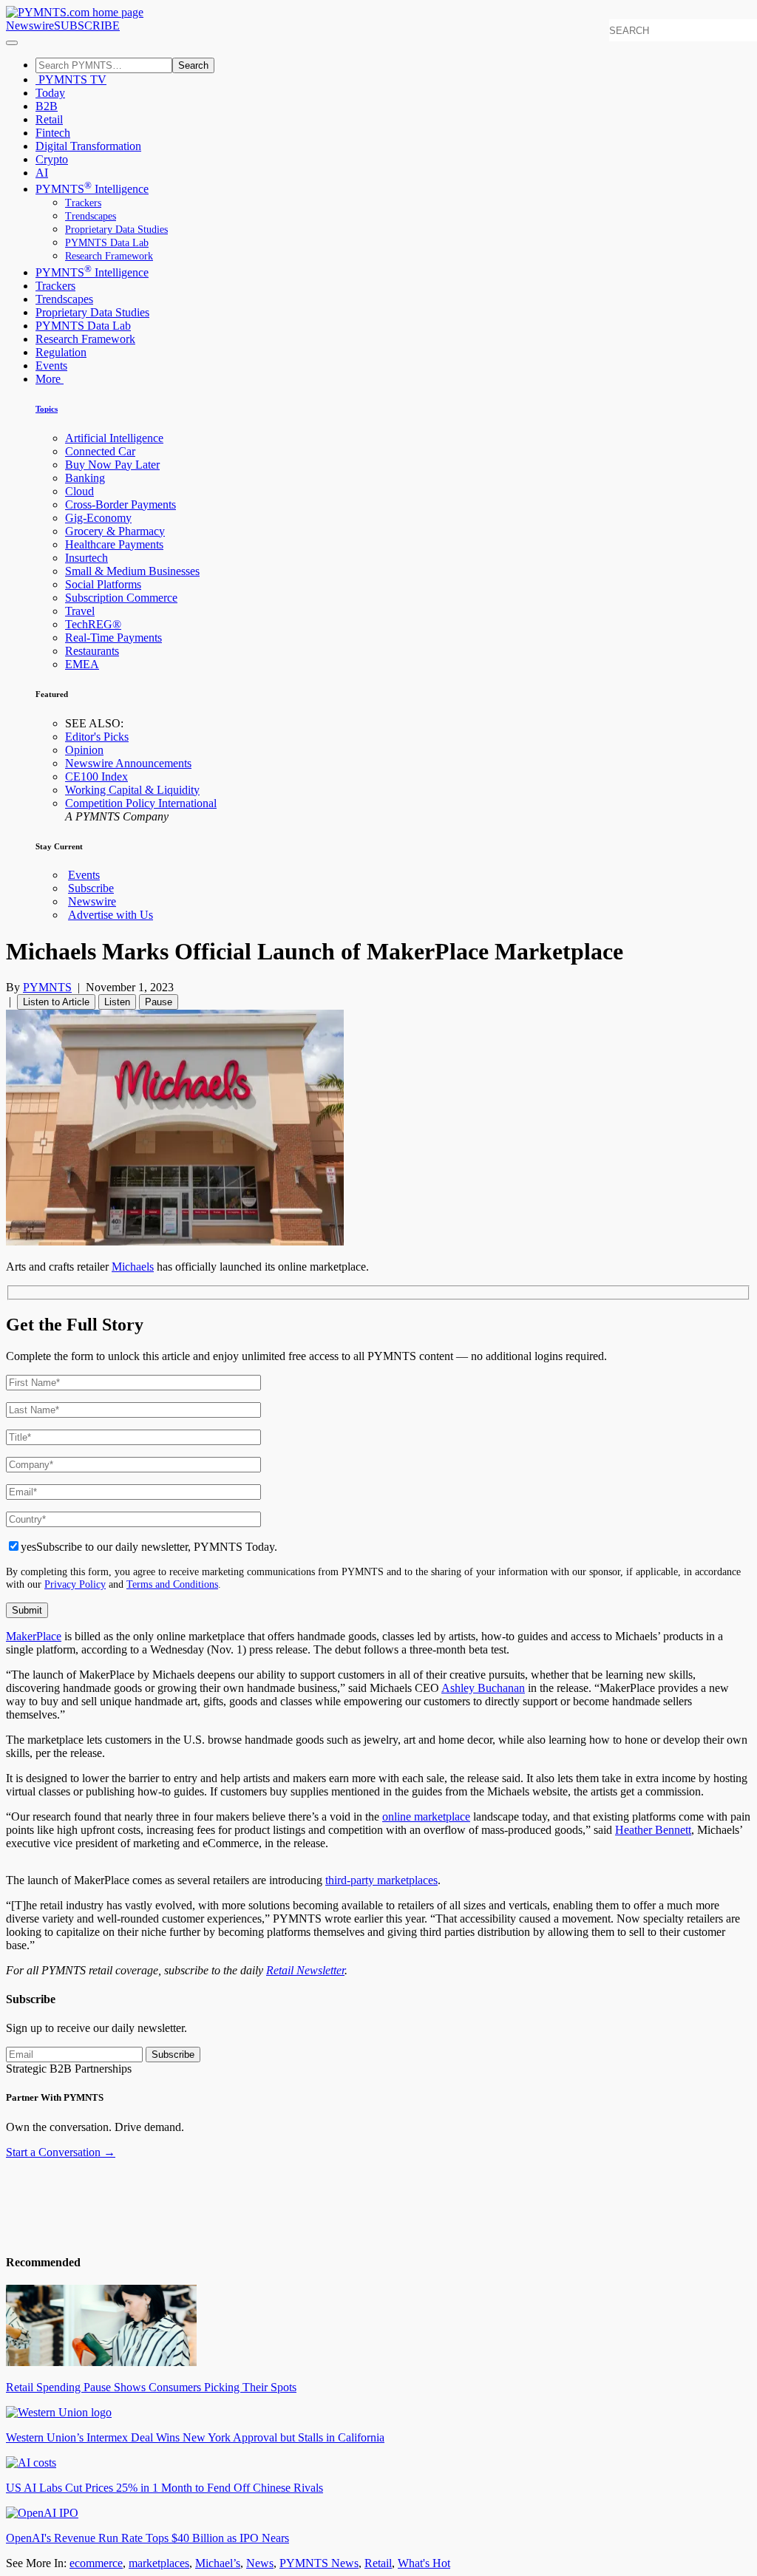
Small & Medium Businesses (132, 571)
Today (50, 93)
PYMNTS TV (71, 79)
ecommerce (96, 2563)
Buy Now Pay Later (112, 465)
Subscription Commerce (121, 598)
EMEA (82, 664)
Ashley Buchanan (483, 1688)
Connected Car (100, 451)
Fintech (53, 133)
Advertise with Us (111, 915)
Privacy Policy (75, 1584)
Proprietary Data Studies (116, 230)
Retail (49, 119)
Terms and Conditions (172, 1584)
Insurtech (86, 558)
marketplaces (159, 2563)
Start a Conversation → (61, 2152)
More (50, 379)
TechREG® (93, 624)
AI (42, 173)
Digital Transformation (88, 146)
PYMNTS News (319, 2563)
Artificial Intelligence (114, 438)
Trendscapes (91, 216)
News (260, 2563)
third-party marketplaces (381, 1880)
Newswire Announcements (128, 763)
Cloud (79, 491)
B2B (47, 106)
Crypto (52, 159)
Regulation (61, 352)
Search (193, 65)
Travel (80, 611)
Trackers (83, 203)
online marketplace (426, 1817)
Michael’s (218, 2563)
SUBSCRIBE (87, 26)
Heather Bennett (653, 1830)
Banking (85, 478)
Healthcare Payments (114, 544)
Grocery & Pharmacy (115, 531)
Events (51, 366)
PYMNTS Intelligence (92, 189)
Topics (47, 409)
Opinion (84, 750)
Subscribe (91, 888)
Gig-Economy (98, 518)
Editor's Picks (97, 737)
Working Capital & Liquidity (132, 790)
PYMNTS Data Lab (107, 243)
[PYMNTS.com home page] (75, 12)
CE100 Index (96, 776)
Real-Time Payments (113, 638)
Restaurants (92, 651)
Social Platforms (103, 584)
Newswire (30, 26)
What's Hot (424, 2563)
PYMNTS (47, 987)
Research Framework (109, 256)
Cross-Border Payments (120, 504)
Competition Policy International (141, 803)
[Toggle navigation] (12, 43)
